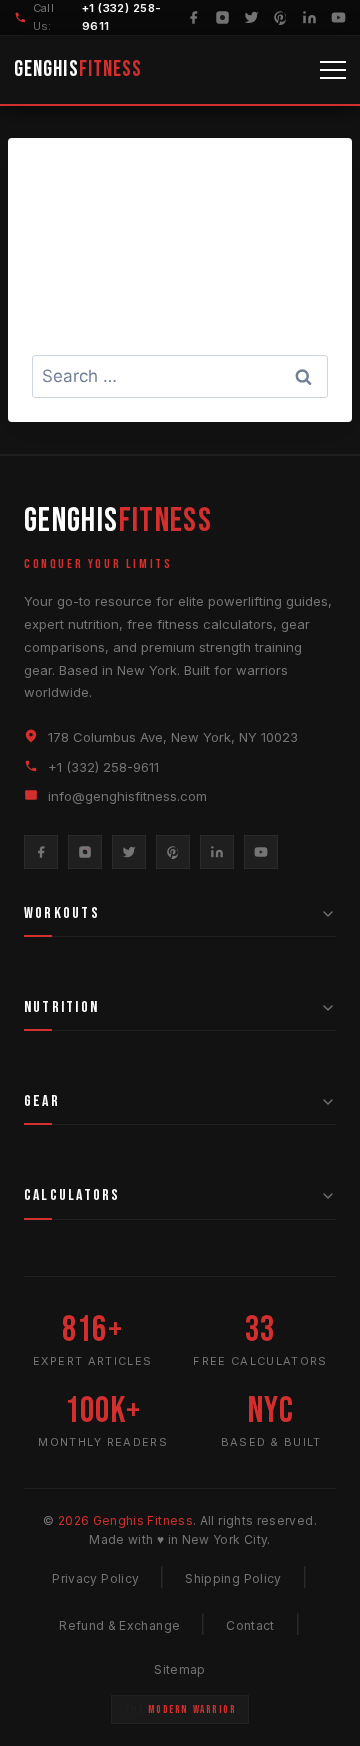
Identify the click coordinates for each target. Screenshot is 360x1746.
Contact (250, 1625)
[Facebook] (193, 17)
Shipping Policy (233, 1578)
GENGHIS (78, 69)
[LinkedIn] (309, 17)
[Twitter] (251, 17)
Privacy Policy (95, 1578)
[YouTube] (338, 17)
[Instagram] (222, 17)
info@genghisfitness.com (127, 796)
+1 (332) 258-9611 (103, 767)
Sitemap (180, 1669)
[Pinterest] (280, 17)
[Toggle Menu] (333, 70)
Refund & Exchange (119, 1625)
